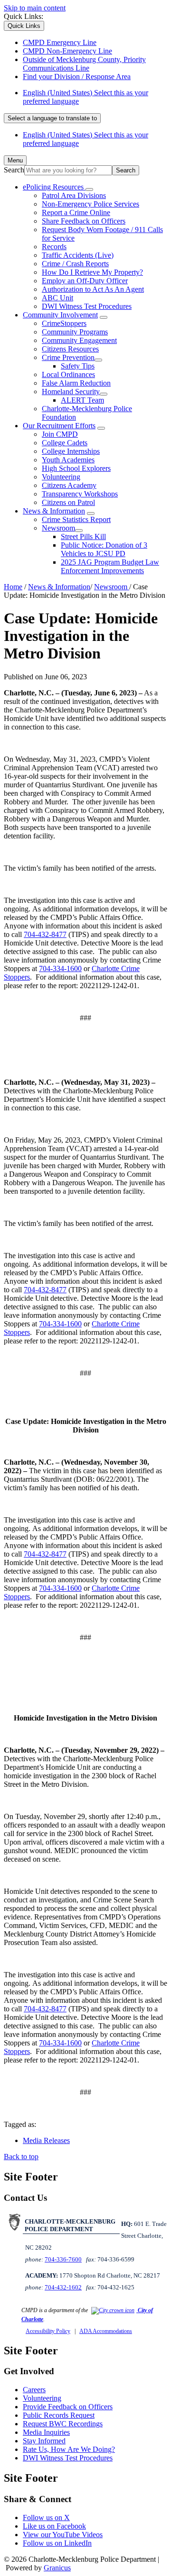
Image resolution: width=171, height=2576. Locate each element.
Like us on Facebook (54, 2526)
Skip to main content (35, 8)
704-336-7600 (63, 2259)
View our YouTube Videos (63, 2535)
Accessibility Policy (48, 2331)
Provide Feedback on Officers (68, 2407)
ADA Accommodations (106, 2331)
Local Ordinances (68, 374)
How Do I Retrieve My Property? (92, 272)
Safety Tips (78, 366)
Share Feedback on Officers (84, 221)
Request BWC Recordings (63, 2424)
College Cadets (65, 443)
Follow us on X (46, 2517)
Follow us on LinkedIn (57, 2543)
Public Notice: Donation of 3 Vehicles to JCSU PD (104, 549)
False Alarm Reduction (76, 383)
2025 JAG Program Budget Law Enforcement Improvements (110, 566)
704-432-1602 (63, 2287)
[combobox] (52, 118)
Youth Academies (68, 460)
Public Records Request (59, 2415)
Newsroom (58, 528)
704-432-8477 (45, 934)
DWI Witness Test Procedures (87, 306)
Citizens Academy (69, 485)
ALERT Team (82, 400)
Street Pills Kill (83, 536)
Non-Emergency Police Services (90, 204)
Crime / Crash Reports (75, 264)
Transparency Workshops (80, 494)
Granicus (57, 2568)
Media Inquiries (46, 2432)
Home (13, 587)
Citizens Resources (70, 349)
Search (14, 170)
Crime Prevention (68, 357)
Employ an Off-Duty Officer (85, 281)
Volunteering (61, 477)
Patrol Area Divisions (74, 195)
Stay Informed (44, 2441)
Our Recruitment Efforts (59, 426)
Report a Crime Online (76, 212)
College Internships (71, 451)
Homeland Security (71, 392)
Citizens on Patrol (68, 502)
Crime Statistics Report (76, 519)
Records (54, 247)
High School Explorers (76, 468)
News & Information (54, 511)
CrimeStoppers (64, 323)
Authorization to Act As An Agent (93, 289)
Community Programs (75, 332)
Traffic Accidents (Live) (78, 255)
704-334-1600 (60, 968)
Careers (34, 2390)
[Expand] (89, 189)
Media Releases (46, 2140)
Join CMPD (60, 434)
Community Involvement (60, 315)
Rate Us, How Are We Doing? (69, 2449)
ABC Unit (57, 298)
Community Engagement (79, 340)
